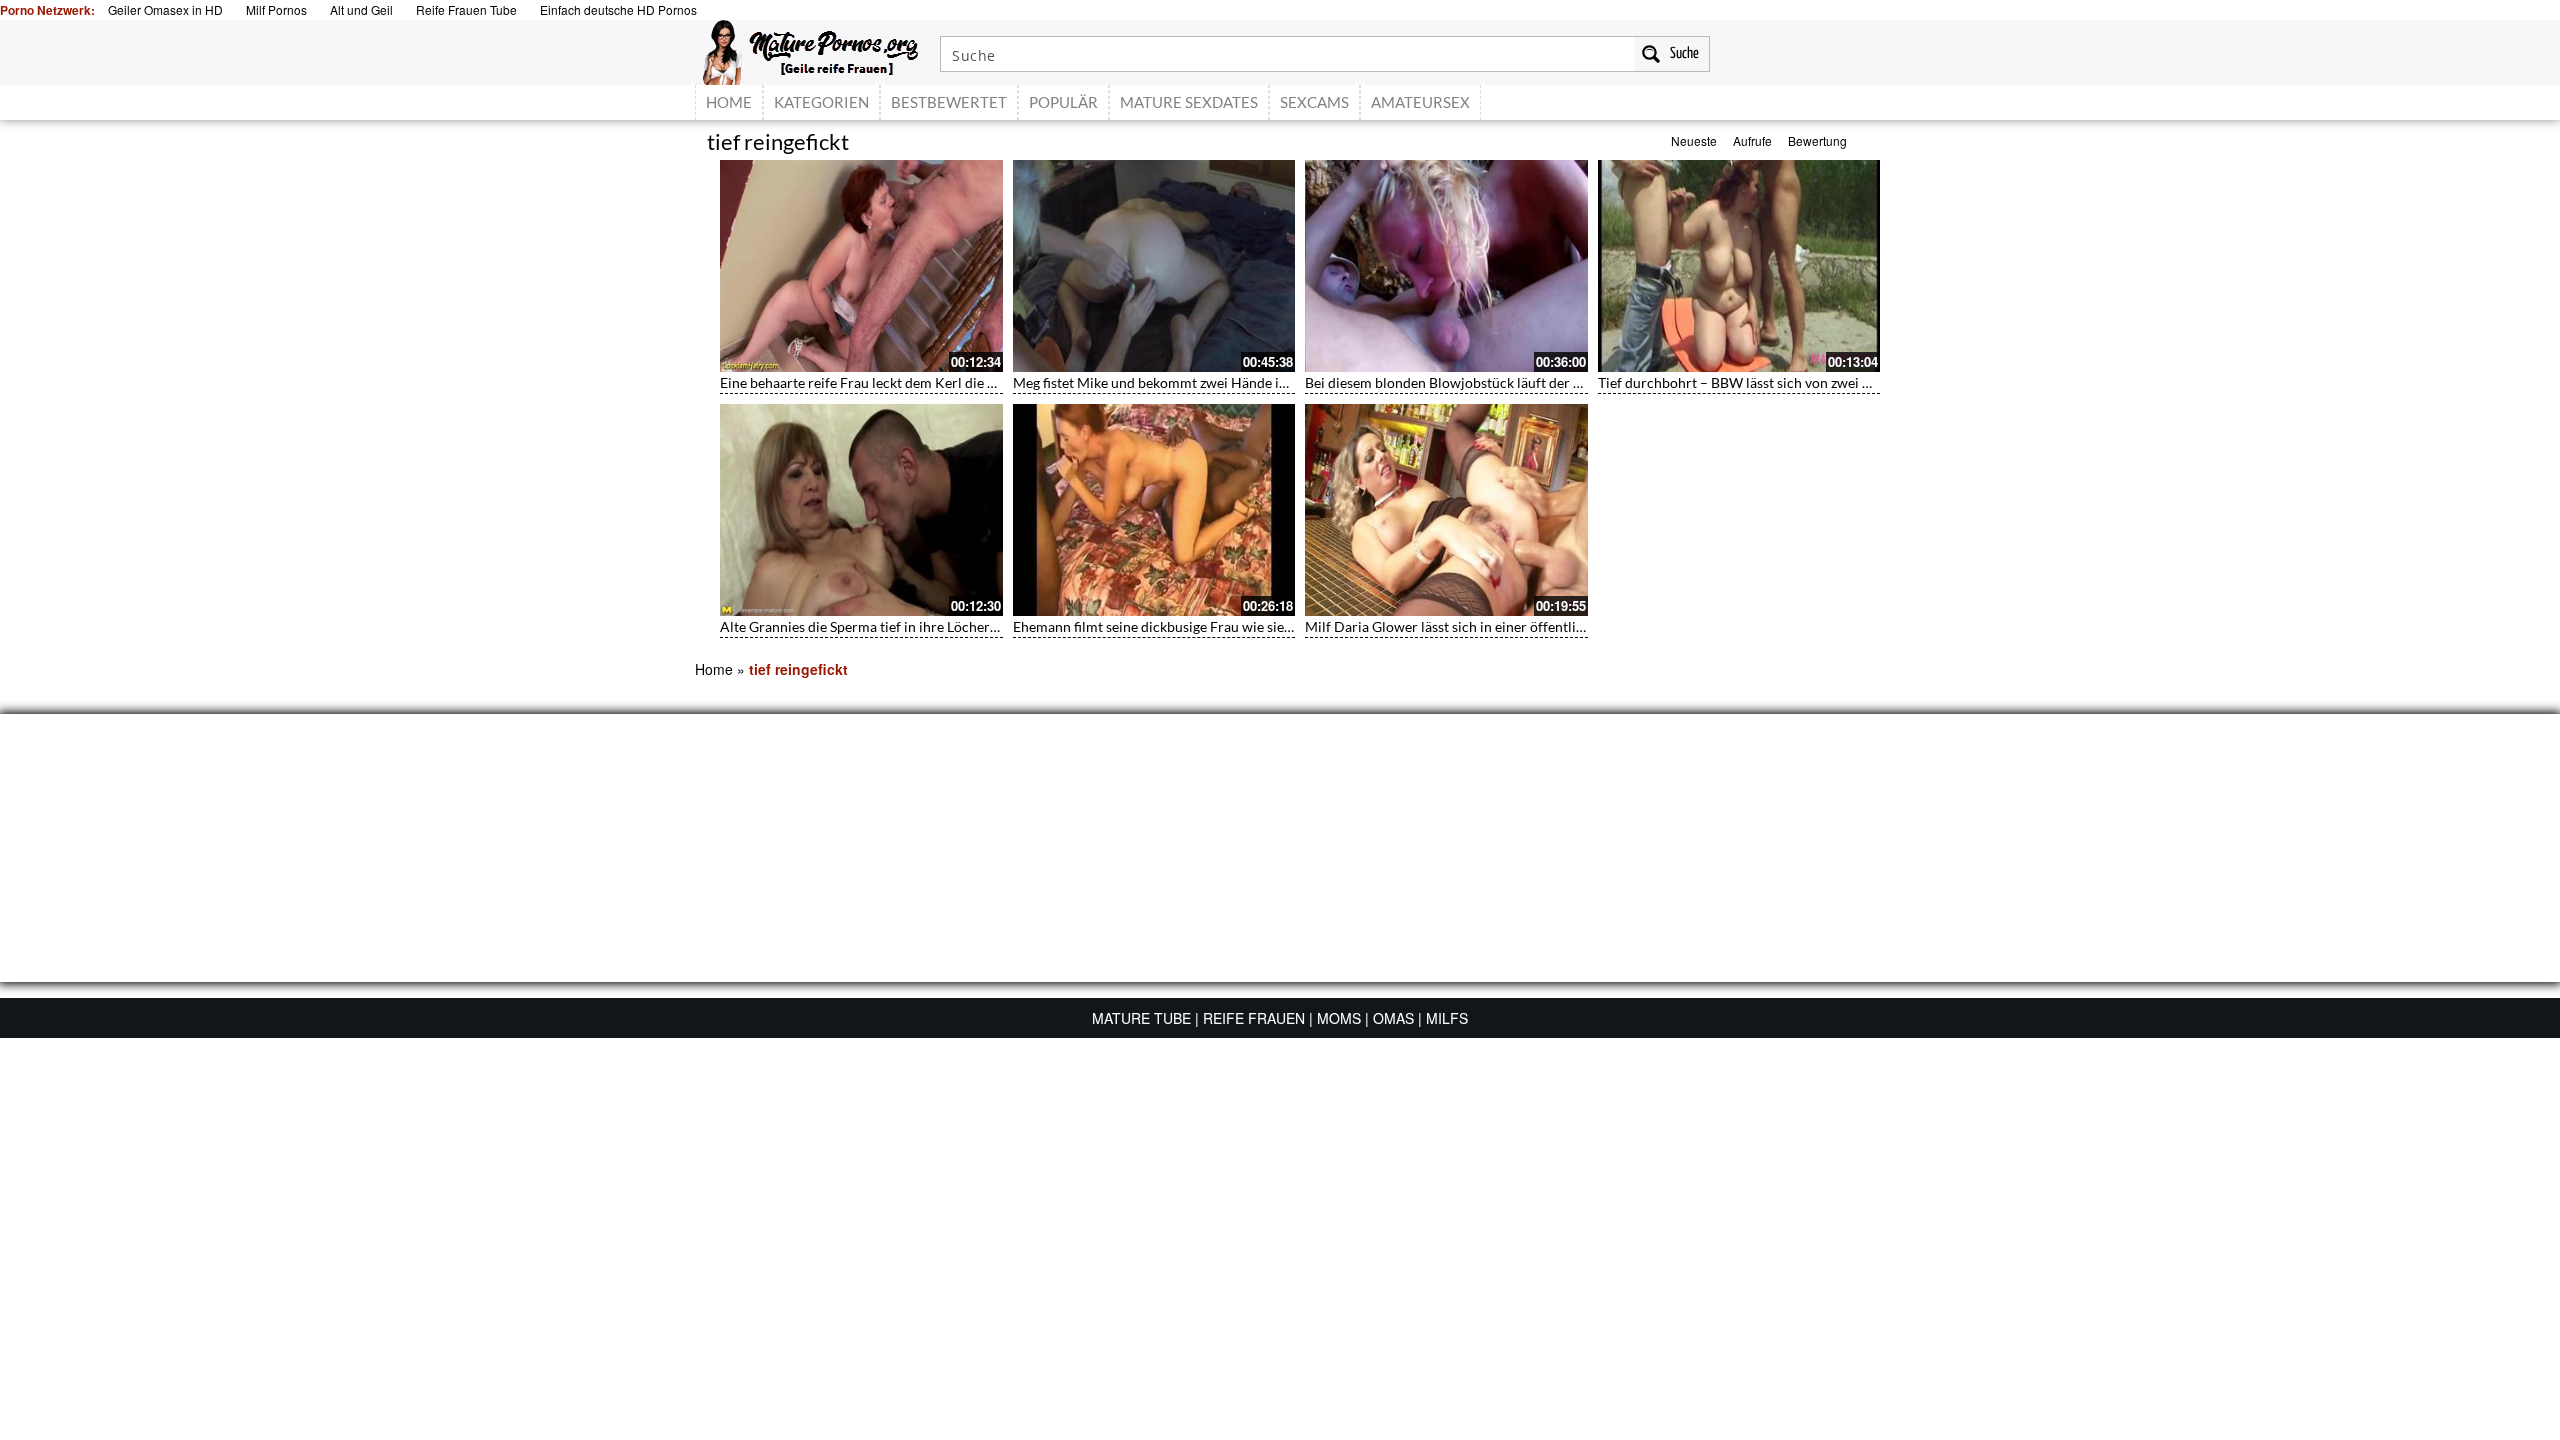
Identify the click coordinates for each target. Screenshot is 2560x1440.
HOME (729, 102)
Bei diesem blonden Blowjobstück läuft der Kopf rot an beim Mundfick (1522, 382)
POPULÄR (1063, 102)
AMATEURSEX (1420, 102)
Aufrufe (1752, 140)
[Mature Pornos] (810, 50)
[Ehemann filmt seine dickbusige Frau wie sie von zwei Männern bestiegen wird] (1154, 510)
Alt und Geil (361, 9)
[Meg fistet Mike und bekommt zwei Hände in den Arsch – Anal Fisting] (1154, 266)
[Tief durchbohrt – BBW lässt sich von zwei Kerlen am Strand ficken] (1739, 266)
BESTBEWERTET (949, 102)
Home (714, 669)
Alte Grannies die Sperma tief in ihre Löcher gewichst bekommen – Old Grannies (968, 626)
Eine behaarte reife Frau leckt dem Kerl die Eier (866, 382)
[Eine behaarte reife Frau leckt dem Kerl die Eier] (861, 266)
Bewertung (1817, 140)
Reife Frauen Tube (466, 9)
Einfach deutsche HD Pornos (618, 9)
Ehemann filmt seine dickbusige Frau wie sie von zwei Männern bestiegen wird (1254, 626)
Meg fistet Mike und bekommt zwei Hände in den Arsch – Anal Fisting (1227, 382)
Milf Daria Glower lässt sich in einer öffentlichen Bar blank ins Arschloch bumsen (1556, 626)
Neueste (1694, 140)
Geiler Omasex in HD (165, 9)
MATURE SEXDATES (1189, 102)
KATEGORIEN (821, 102)
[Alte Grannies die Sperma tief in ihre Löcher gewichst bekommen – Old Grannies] (861, 510)
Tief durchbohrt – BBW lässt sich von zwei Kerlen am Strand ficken (1804, 382)
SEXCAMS (1314, 102)
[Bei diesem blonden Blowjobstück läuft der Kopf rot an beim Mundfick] (1446, 266)
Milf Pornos (276, 9)
